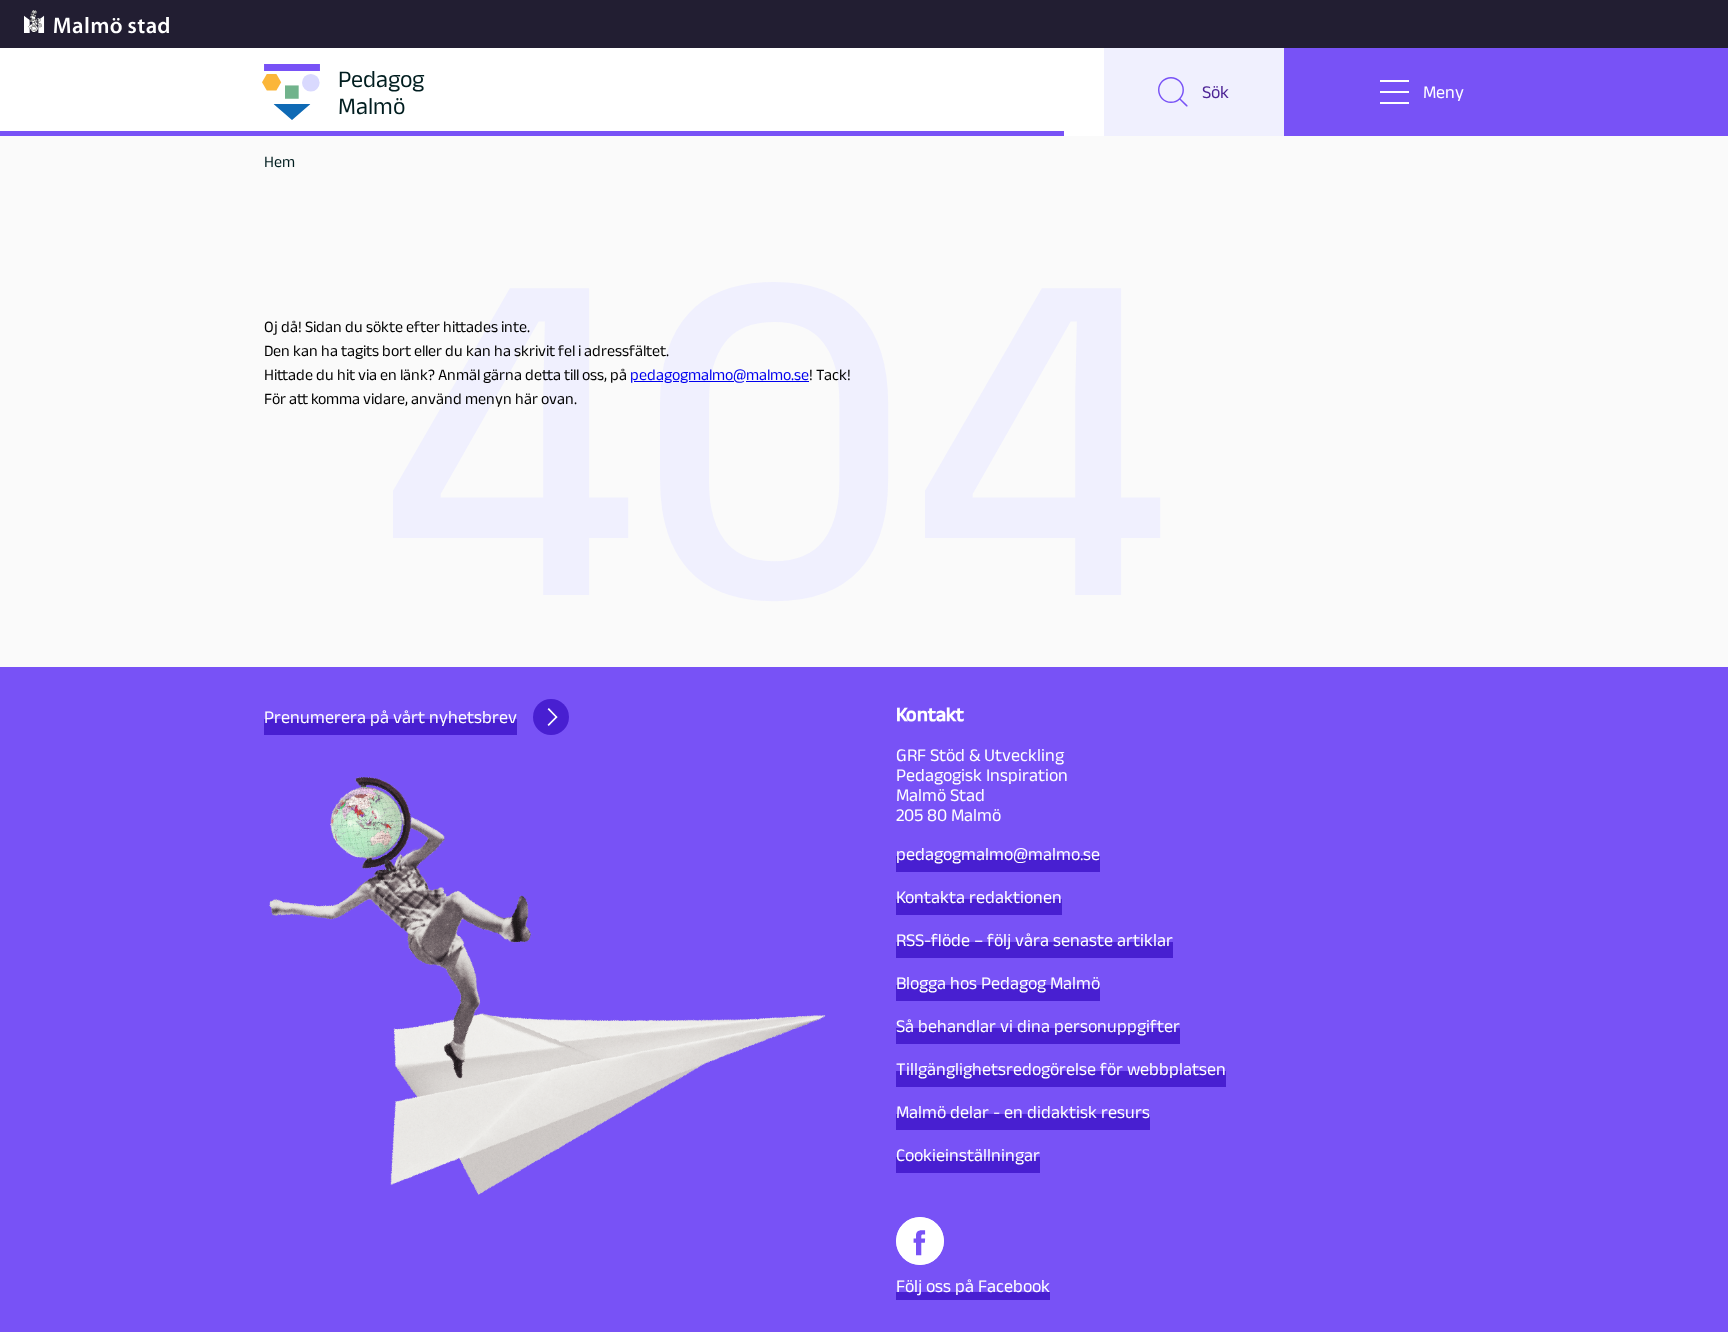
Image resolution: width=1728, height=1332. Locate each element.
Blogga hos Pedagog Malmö (998, 983)
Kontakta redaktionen (979, 897)
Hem (279, 161)
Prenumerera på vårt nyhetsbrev (390, 717)
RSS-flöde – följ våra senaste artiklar (1034, 940)
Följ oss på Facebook (973, 1286)
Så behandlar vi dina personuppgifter (1038, 1026)
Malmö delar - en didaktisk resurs (1023, 1112)
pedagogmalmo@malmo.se (719, 374)
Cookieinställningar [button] (968, 1155)
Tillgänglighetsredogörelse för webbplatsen (1061, 1069)
